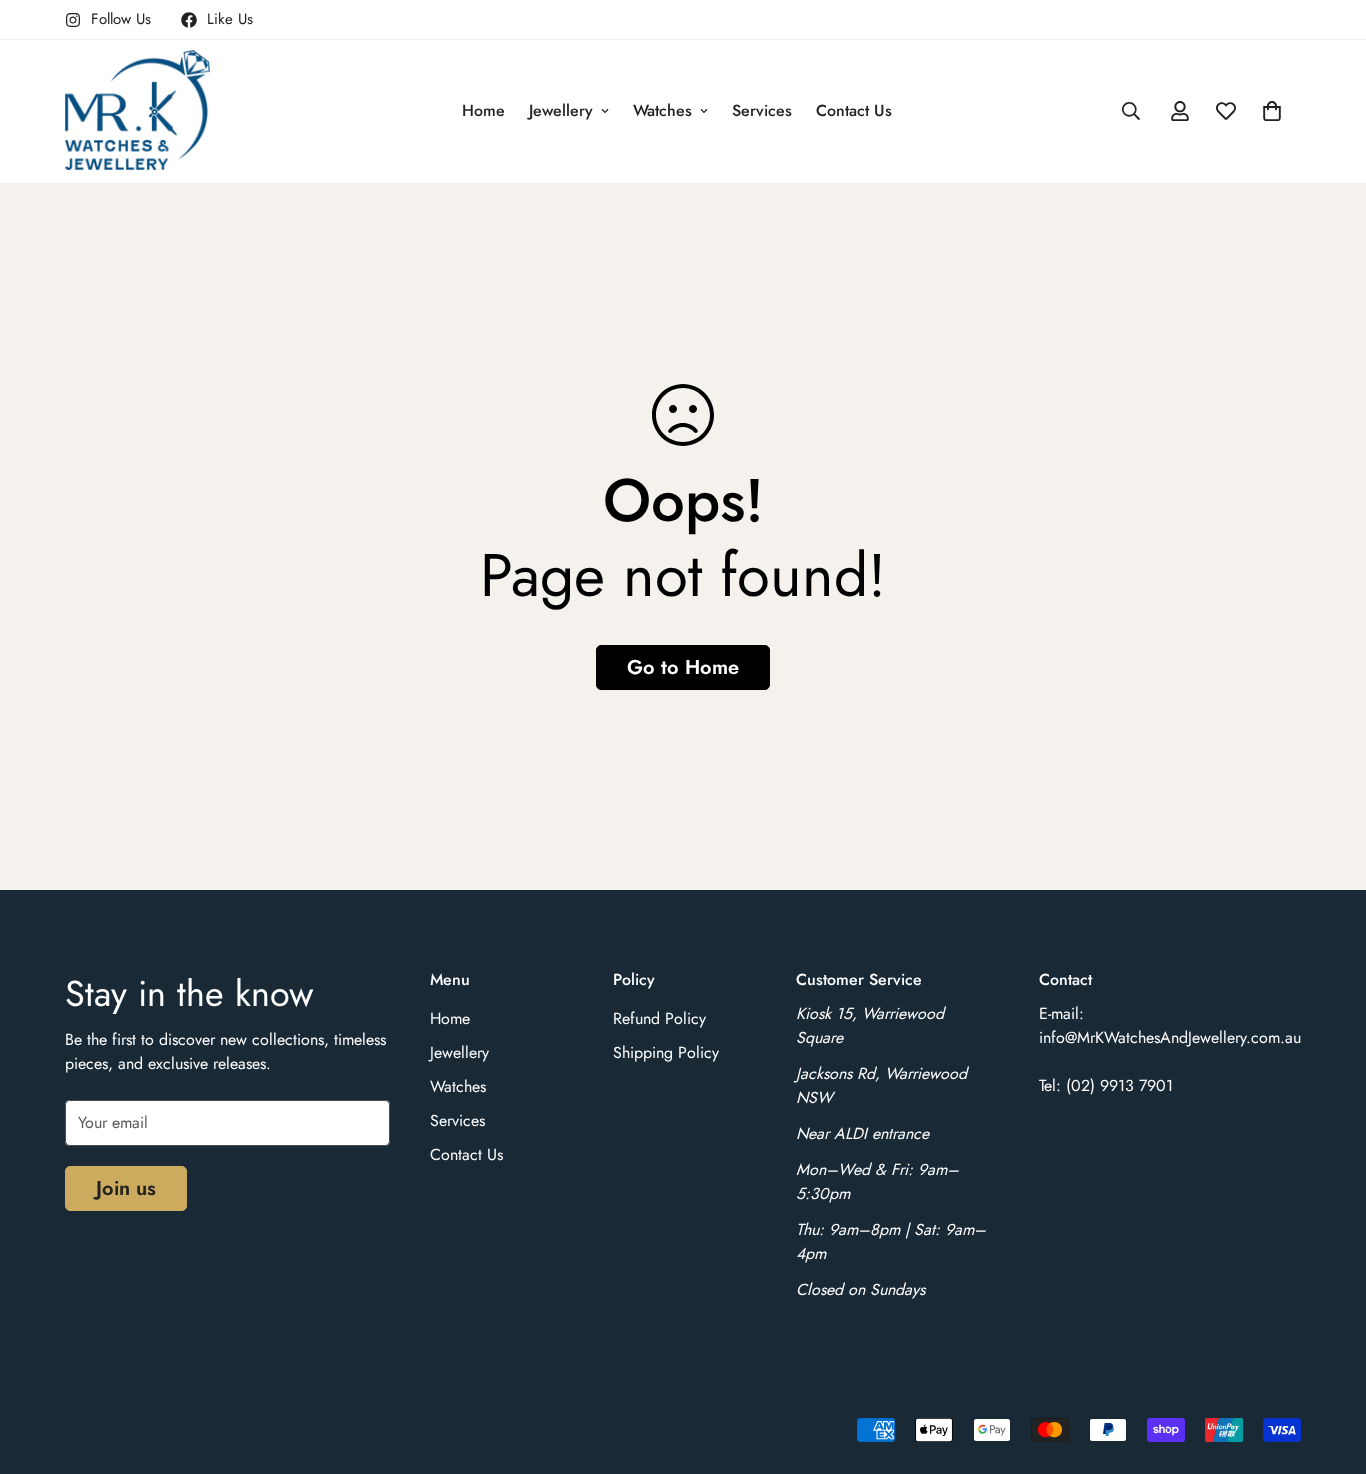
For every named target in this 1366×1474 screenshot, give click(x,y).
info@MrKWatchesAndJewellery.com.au (1170, 1037)
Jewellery (561, 110)
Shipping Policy (666, 1052)
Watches (662, 110)
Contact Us (854, 110)
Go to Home (683, 667)
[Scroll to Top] (1327, 1365)
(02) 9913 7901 (1119, 1085)
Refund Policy (659, 1018)
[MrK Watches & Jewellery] (137, 111)
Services (762, 110)
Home (483, 110)
